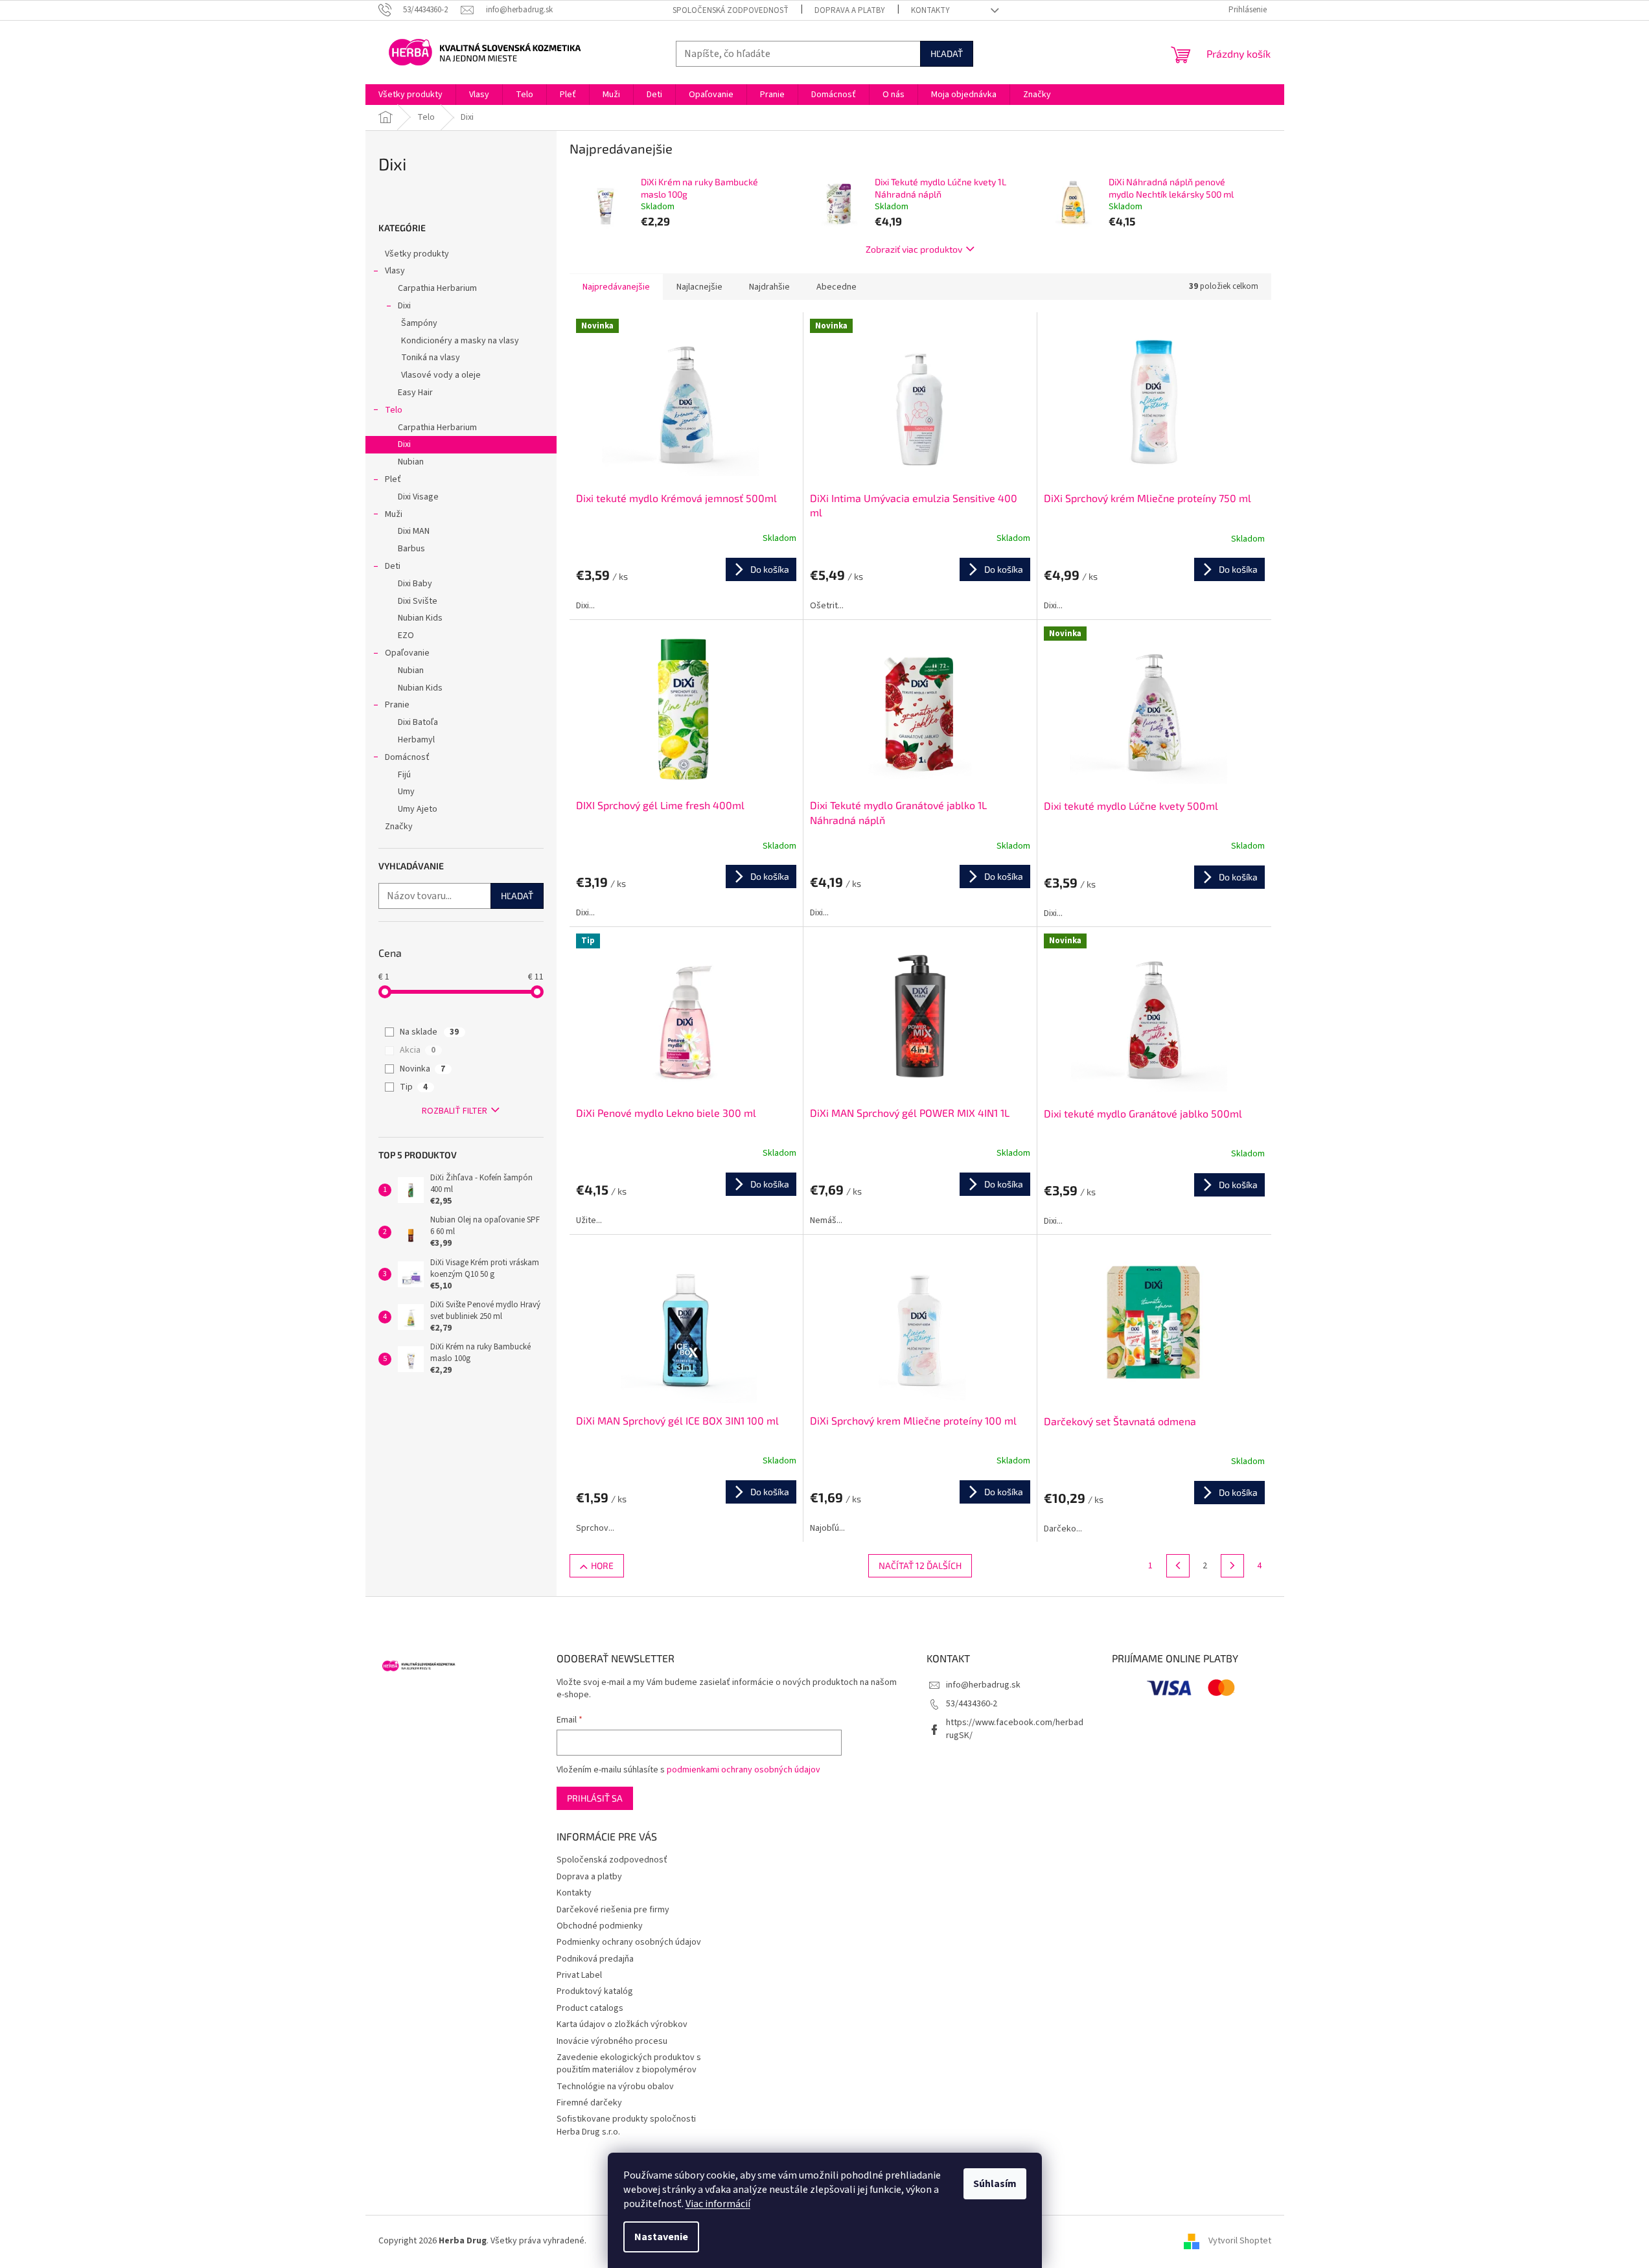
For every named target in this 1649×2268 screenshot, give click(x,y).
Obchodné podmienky (600, 1926)
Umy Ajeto (418, 809)
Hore (602, 1565)
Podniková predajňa (595, 1959)
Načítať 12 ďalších (920, 1565)
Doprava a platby (850, 10)
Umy (406, 792)
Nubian (411, 462)
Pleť (393, 479)
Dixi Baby (415, 584)
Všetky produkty (417, 254)
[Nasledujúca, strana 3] (1232, 1566)
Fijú (404, 775)
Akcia (418, 1050)
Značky (399, 827)
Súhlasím (995, 2184)
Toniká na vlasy (431, 358)
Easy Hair (415, 393)
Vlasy (395, 271)
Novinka (422, 1069)
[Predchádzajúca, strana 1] (1178, 1566)
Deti (393, 566)
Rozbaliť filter (455, 1111)
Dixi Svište (418, 601)
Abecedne (836, 287)
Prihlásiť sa (595, 1798)
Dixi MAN (414, 531)
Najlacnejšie (699, 287)
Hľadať (947, 53)
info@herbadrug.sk (983, 1685)
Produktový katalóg (595, 1991)
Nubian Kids (420, 618)
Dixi (404, 306)
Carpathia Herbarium (437, 288)
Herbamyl (416, 740)
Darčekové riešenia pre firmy (613, 1910)
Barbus (411, 549)
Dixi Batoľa (418, 722)
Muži (394, 514)
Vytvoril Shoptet (1240, 2241)
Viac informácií (718, 2204)
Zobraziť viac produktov (914, 249)
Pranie (397, 705)
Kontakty (930, 10)
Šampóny (419, 323)
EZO (406, 636)
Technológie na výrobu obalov (615, 2087)
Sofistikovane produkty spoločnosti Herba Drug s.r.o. (626, 2125)
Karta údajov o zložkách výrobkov (622, 2024)
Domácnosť (407, 757)
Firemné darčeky (589, 2103)
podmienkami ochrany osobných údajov (744, 1770)
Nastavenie (661, 2237)
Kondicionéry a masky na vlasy (460, 341)
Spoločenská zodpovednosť (731, 10)
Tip (414, 1087)
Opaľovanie (407, 653)
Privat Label (579, 1975)
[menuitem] (410, 95)
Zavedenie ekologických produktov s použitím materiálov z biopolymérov (629, 2064)
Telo (394, 410)
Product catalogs (590, 2008)
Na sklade (429, 1032)
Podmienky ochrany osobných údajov (629, 1942)
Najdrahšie (769, 287)
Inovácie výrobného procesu (612, 2041)
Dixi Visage (418, 497)
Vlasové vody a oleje (441, 375)
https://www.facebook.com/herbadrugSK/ (1015, 1729)
